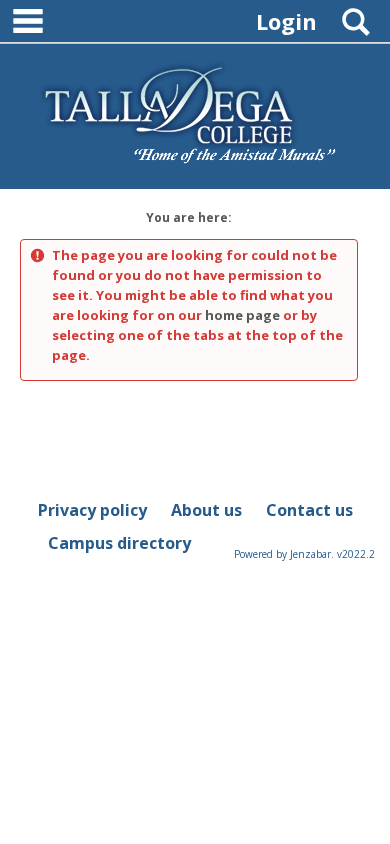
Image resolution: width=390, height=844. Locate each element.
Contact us (309, 510)
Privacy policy (92, 510)
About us (206, 510)
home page (242, 315)
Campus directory (119, 543)
